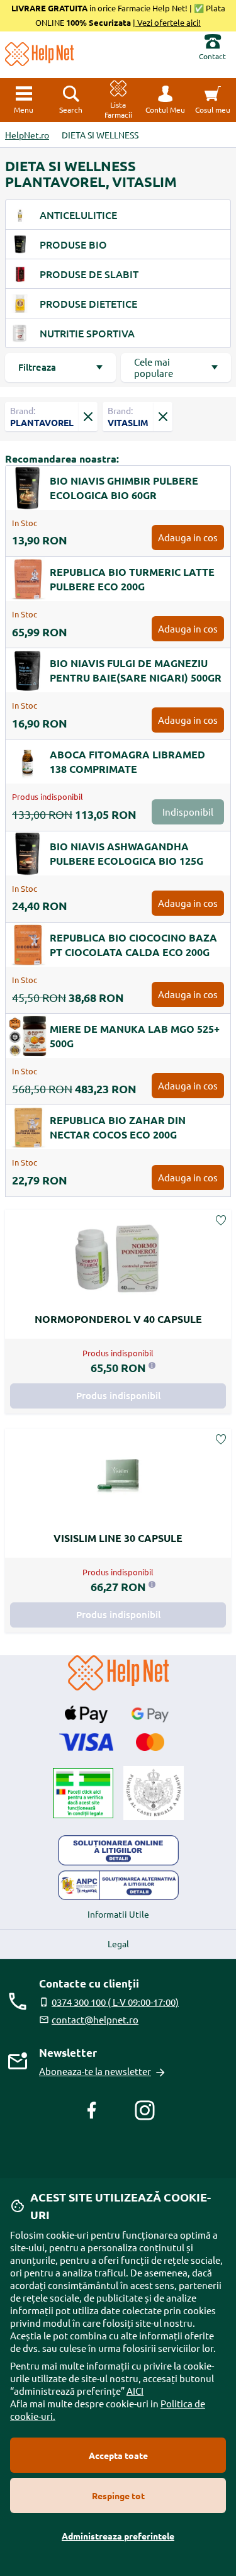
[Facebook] (92, 2110)
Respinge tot (118, 2495)
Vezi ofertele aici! (168, 22)
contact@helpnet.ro (95, 2019)
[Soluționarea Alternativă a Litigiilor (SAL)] (118, 1886)
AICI (135, 2391)
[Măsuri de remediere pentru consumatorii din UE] (118, 1850)
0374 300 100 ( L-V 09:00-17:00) (115, 2002)
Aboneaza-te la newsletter (95, 2071)
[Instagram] (145, 2110)
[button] (165, 100)
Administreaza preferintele (118, 2536)
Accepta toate (118, 2455)
